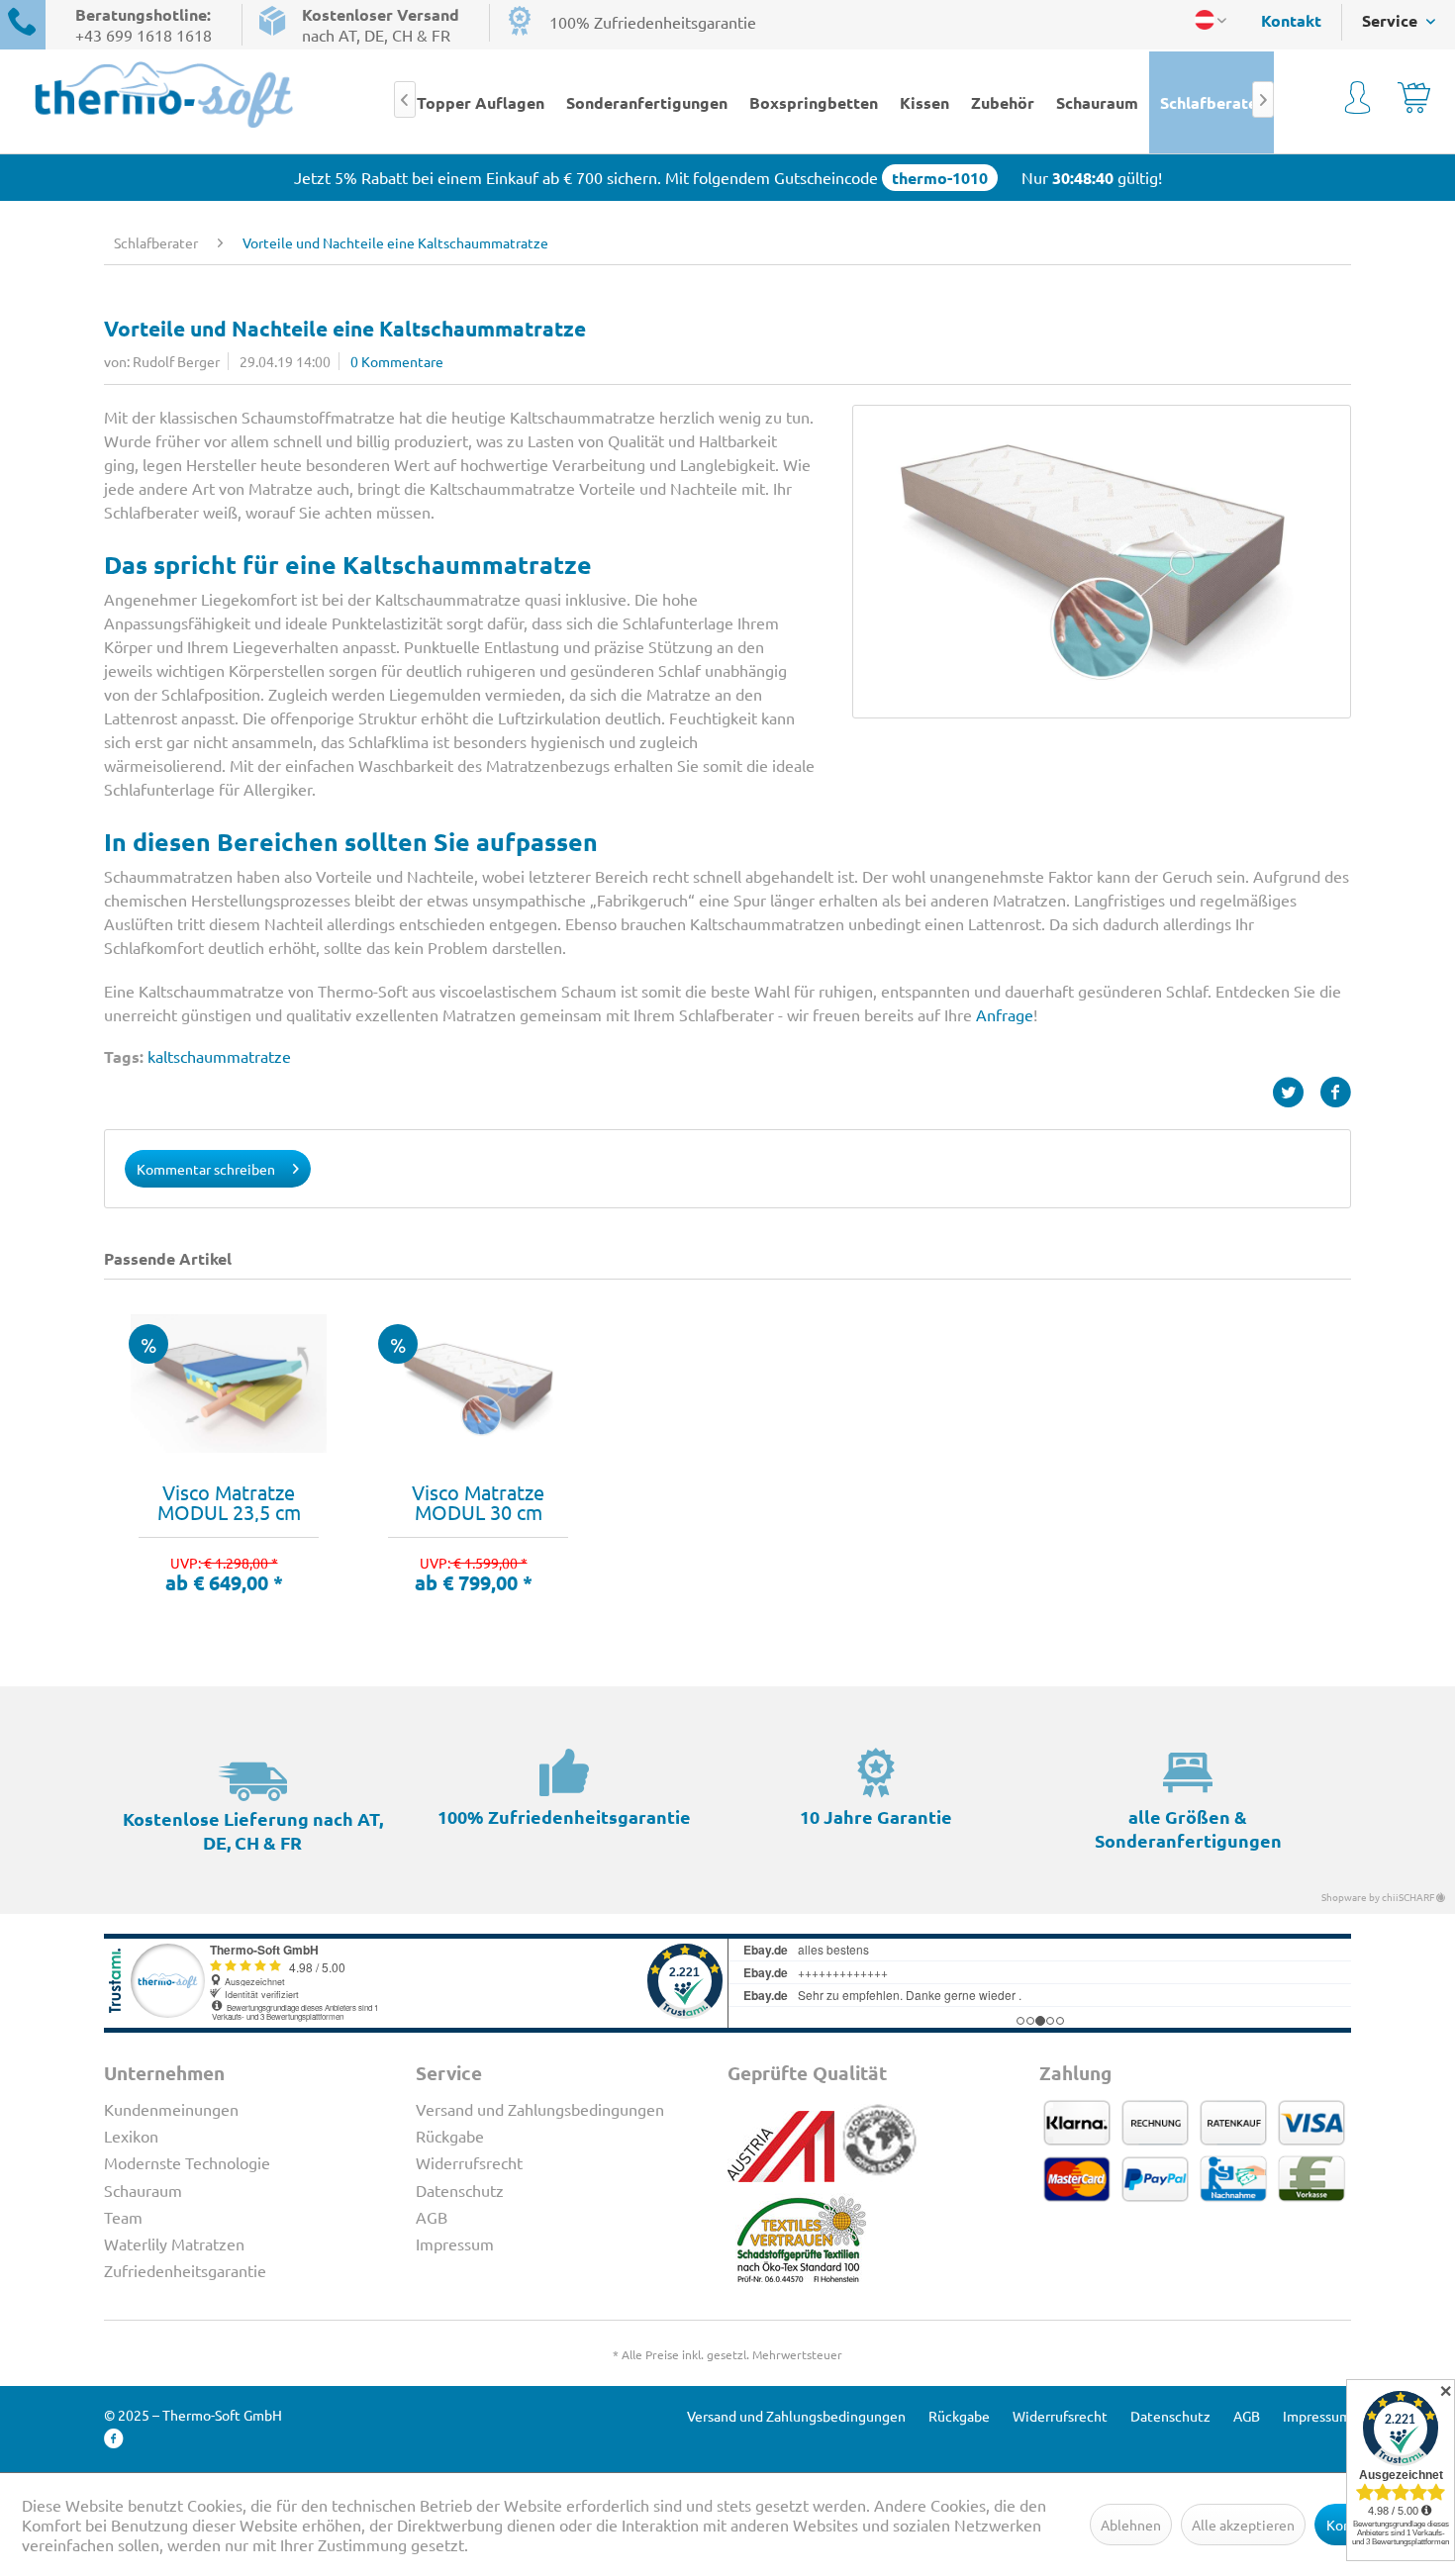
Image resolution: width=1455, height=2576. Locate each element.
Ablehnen (1131, 2525)
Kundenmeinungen (171, 2109)
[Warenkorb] (1414, 101)
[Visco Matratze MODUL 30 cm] (478, 1383)
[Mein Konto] (1358, 101)
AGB (432, 2217)
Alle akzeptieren (1243, 2525)
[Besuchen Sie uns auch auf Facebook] (114, 2439)
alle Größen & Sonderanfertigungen (1188, 1828)
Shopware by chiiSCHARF (1379, 1897)
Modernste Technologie (187, 2162)
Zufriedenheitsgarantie (185, 2270)
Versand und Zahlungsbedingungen (540, 2109)
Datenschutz (460, 2190)
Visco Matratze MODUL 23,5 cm (229, 1502)
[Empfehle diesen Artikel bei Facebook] (1335, 1093)
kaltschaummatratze (219, 1056)
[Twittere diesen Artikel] (1296, 1093)
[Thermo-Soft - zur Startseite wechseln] (164, 95)
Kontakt (1291, 20)
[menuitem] (1281, 20)
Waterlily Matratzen (174, 2243)
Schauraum (143, 2190)
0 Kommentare (397, 361)
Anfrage (1005, 1014)
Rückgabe (450, 2136)
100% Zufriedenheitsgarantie (653, 22)
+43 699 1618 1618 (144, 35)
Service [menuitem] (1392, 20)
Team (123, 2217)
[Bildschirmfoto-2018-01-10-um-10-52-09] (1102, 562)
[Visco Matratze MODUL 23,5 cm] (229, 1383)
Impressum (455, 2243)
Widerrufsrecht (469, 2162)
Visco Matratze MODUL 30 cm (478, 1502)
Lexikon (131, 2136)
